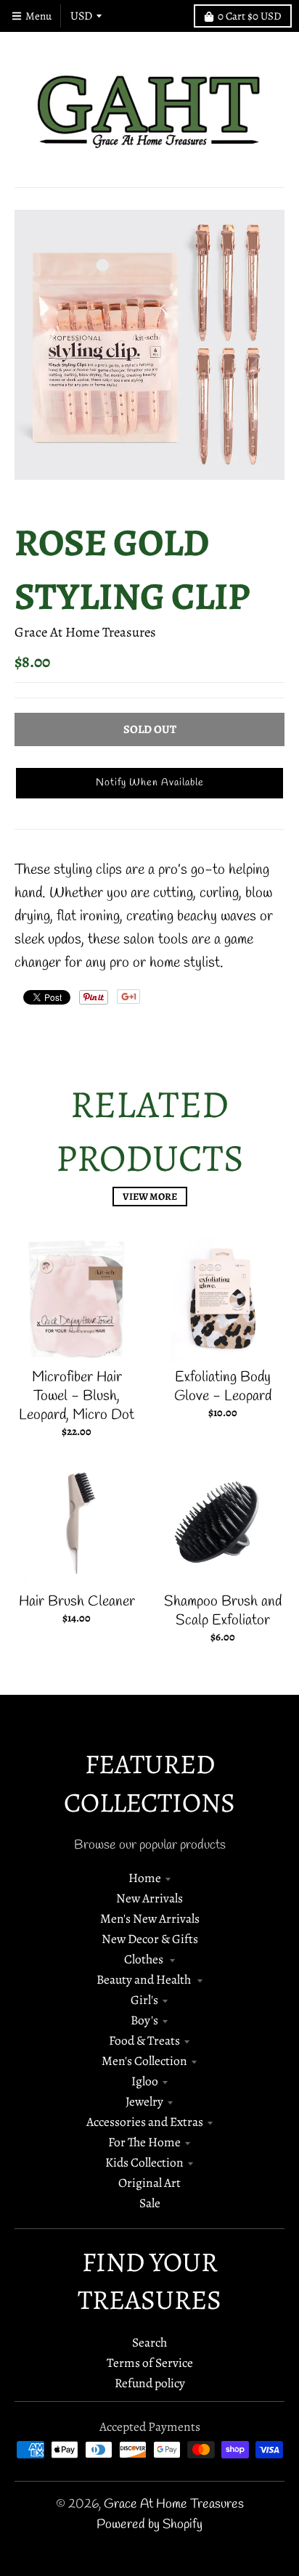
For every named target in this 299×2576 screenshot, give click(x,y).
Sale (150, 2203)
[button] (149, 783)
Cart (250, 16)
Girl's (144, 2000)
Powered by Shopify (149, 2525)
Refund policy (150, 2383)
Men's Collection (144, 2061)
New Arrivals (149, 1898)
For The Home (144, 2142)
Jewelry (144, 2101)
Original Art (149, 2183)
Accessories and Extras (145, 2122)
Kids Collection (144, 2162)
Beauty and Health (145, 1979)
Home (145, 1878)
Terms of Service (150, 2363)
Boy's (144, 2020)
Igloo (145, 2081)
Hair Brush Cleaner (77, 1602)
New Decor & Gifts (150, 1939)
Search (149, 2342)
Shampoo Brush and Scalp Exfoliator (223, 1611)
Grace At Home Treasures (85, 632)
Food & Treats (144, 2040)
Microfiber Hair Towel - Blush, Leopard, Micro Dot (77, 1396)
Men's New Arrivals (150, 1918)
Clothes (145, 1959)
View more (150, 1197)
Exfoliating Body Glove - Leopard (223, 1387)
